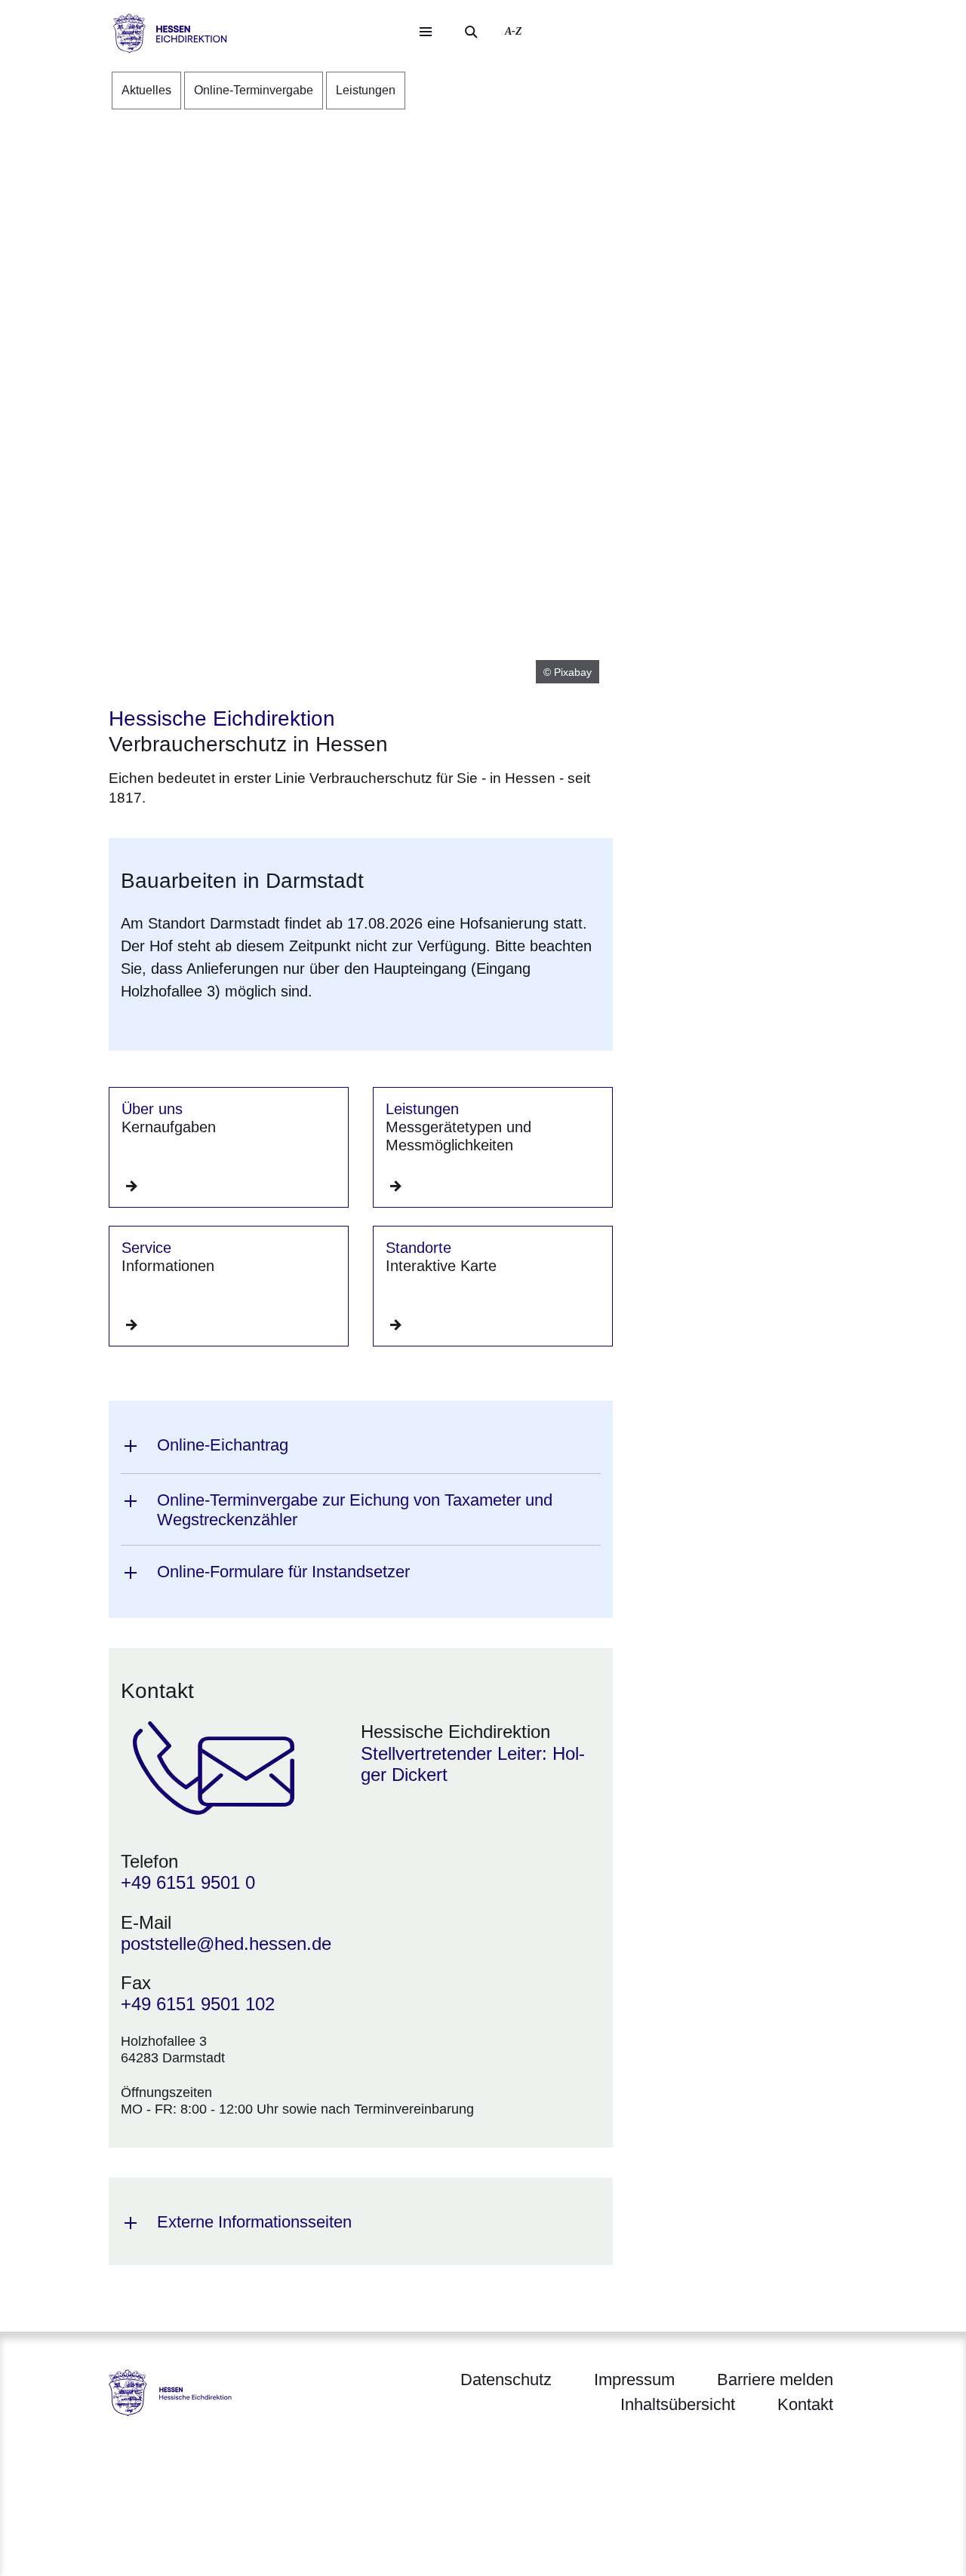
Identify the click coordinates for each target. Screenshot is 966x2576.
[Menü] (426, 32)
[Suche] (471, 32)
